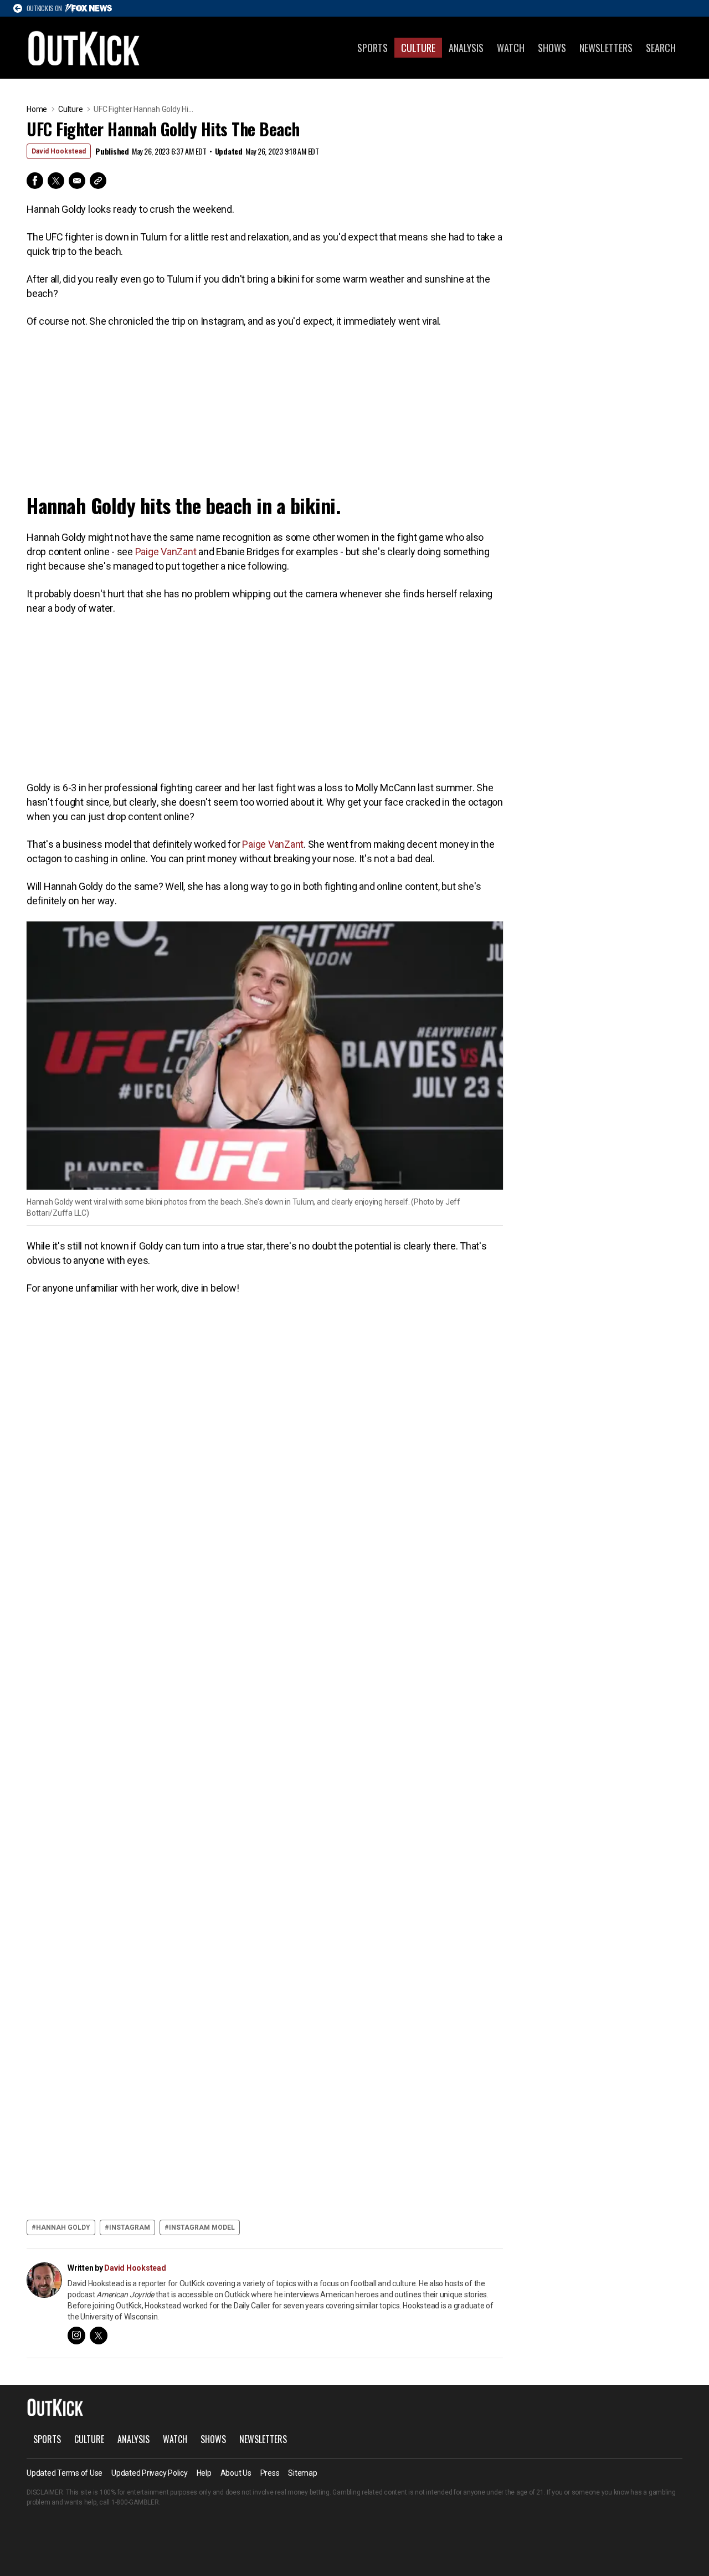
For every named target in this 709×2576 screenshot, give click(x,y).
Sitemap (302, 2473)
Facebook (35, 181)
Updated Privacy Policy (150, 2473)
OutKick (84, 48)
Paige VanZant (166, 552)
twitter (99, 2336)
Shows (552, 48)
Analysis (466, 48)
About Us (236, 2473)
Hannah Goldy (63, 2227)
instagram (130, 2227)
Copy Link (98, 181)
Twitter (56, 181)
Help (204, 2473)
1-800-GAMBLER (135, 2502)
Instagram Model (202, 2227)
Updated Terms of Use (65, 2473)
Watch (511, 48)
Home (37, 109)
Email (77, 181)
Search (661, 48)
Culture (418, 48)
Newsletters (606, 48)
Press (270, 2473)
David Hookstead (59, 151)
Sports (373, 48)
